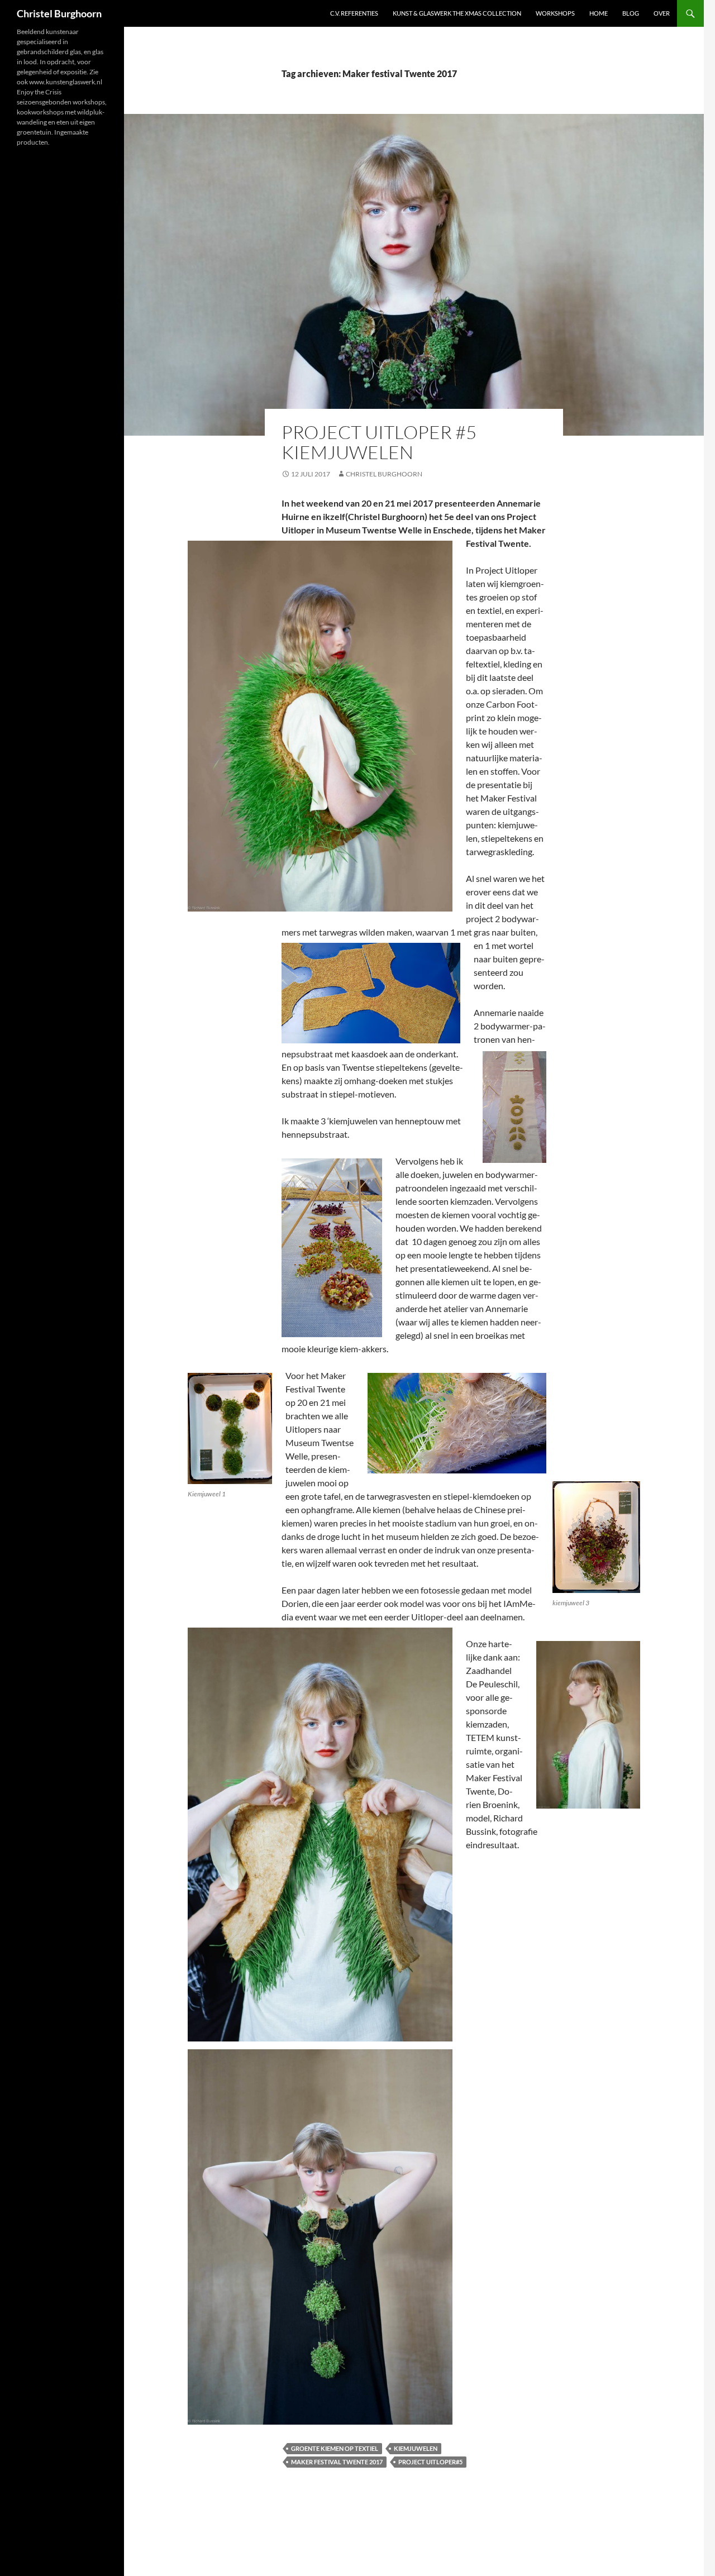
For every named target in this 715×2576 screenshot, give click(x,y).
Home (599, 13)
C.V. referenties (354, 13)
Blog (631, 13)
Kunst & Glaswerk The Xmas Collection (457, 13)
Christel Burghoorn (59, 13)
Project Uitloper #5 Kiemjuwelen (379, 442)
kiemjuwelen (416, 2448)
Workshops (555, 13)
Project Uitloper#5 (430, 2462)
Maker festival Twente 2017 (337, 2462)
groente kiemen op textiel (335, 2448)
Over (662, 13)
